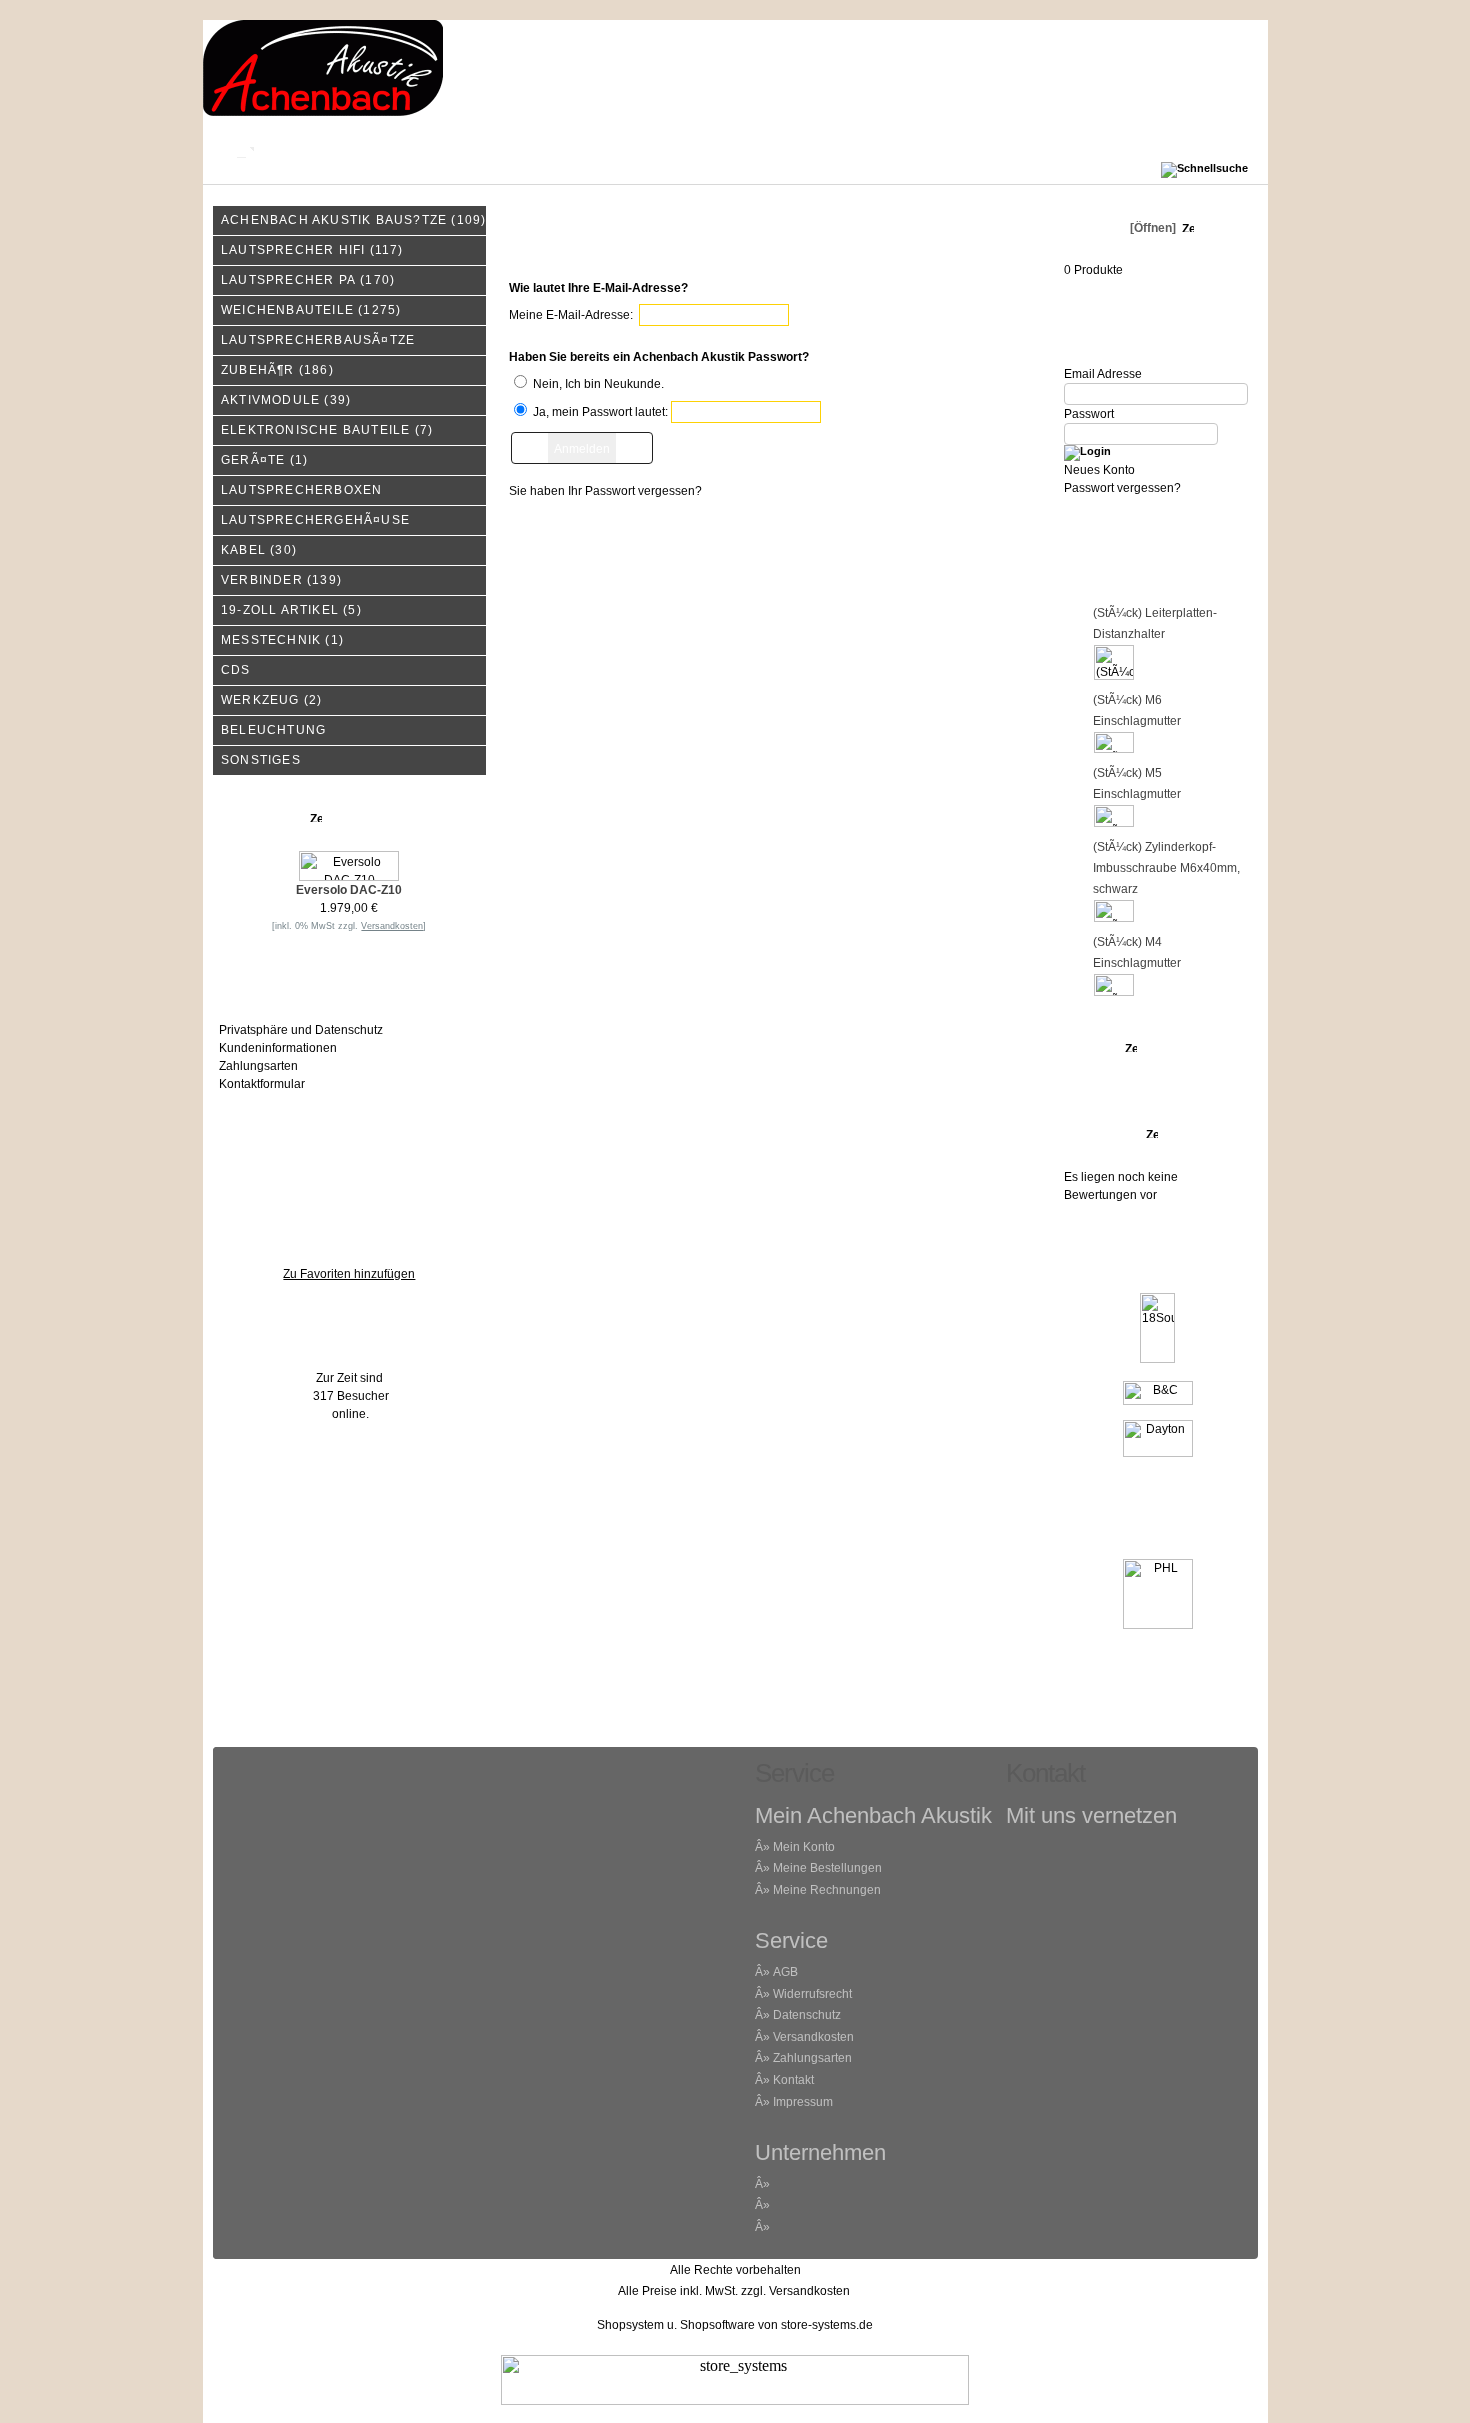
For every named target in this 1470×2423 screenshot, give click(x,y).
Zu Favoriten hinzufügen (349, 1274)
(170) (308, 280)
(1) (264, 460)
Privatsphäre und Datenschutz (301, 1030)
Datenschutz (807, 2015)
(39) (286, 400)
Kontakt (339, 150)
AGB (785, 1972)
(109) (353, 220)
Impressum (600, 150)
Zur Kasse (915, 150)
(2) (271, 700)
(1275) (311, 310)
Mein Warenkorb (760, 150)
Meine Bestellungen (827, 1868)
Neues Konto (1099, 470)
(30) (259, 550)
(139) (281, 580)
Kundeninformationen (278, 1048)
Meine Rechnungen (827, 1890)
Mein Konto (464, 150)
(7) (327, 430)
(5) (291, 610)
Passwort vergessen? (1122, 488)
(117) (312, 250)
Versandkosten (813, 2037)
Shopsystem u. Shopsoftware (676, 2325)
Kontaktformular (262, 1084)
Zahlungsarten (258, 1066)
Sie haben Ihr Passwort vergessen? (605, 491)
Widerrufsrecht (812, 1994)
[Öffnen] (1151, 228)
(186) (277, 370)
